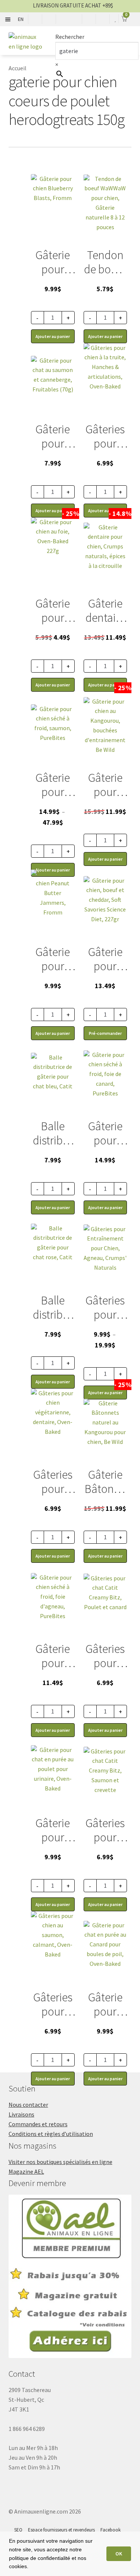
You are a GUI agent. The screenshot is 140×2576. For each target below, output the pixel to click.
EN (21, 19)
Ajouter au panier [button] (53, 2079)
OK (119, 2554)
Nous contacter (28, 2105)
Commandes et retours (38, 2124)
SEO (18, 2530)
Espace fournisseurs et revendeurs (61, 2530)
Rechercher (70, 37)
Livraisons (21, 2114)
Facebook (111, 2530)
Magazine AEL (26, 2171)
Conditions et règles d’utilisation (51, 2134)
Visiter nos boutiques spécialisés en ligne (60, 2162)
